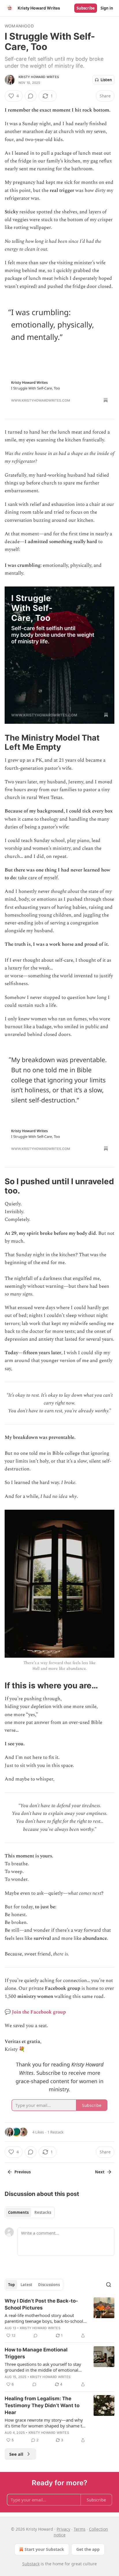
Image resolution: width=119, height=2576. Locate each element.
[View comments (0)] (31, 96)
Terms (80, 2529)
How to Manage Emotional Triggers (36, 2353)
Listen (106, 80)
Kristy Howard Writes (39, 77)
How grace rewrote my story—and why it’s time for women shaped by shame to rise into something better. (45, 2423)
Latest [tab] (26, 2285)
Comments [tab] (18, 2212)
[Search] (109, 2285)
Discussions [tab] (49, 2285)
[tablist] (30, 2212)
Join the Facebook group (39, 2012)
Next (100, 2172)
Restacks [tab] (43, 2212)
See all (16, 2454)
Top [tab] (11, 2285)
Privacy (63, 2529)
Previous (23, 2172)
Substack (31, 2564)
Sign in (107, 8)
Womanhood (19, 26)
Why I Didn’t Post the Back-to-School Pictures (41, 2304)
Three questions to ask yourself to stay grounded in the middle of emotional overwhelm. (43, 2367)
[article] (59, 2318)
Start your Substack (44, 2549)
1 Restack (55, 2132)
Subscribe (86, 8)
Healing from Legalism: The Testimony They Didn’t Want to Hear (42, 2405)
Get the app (88, 2549)
